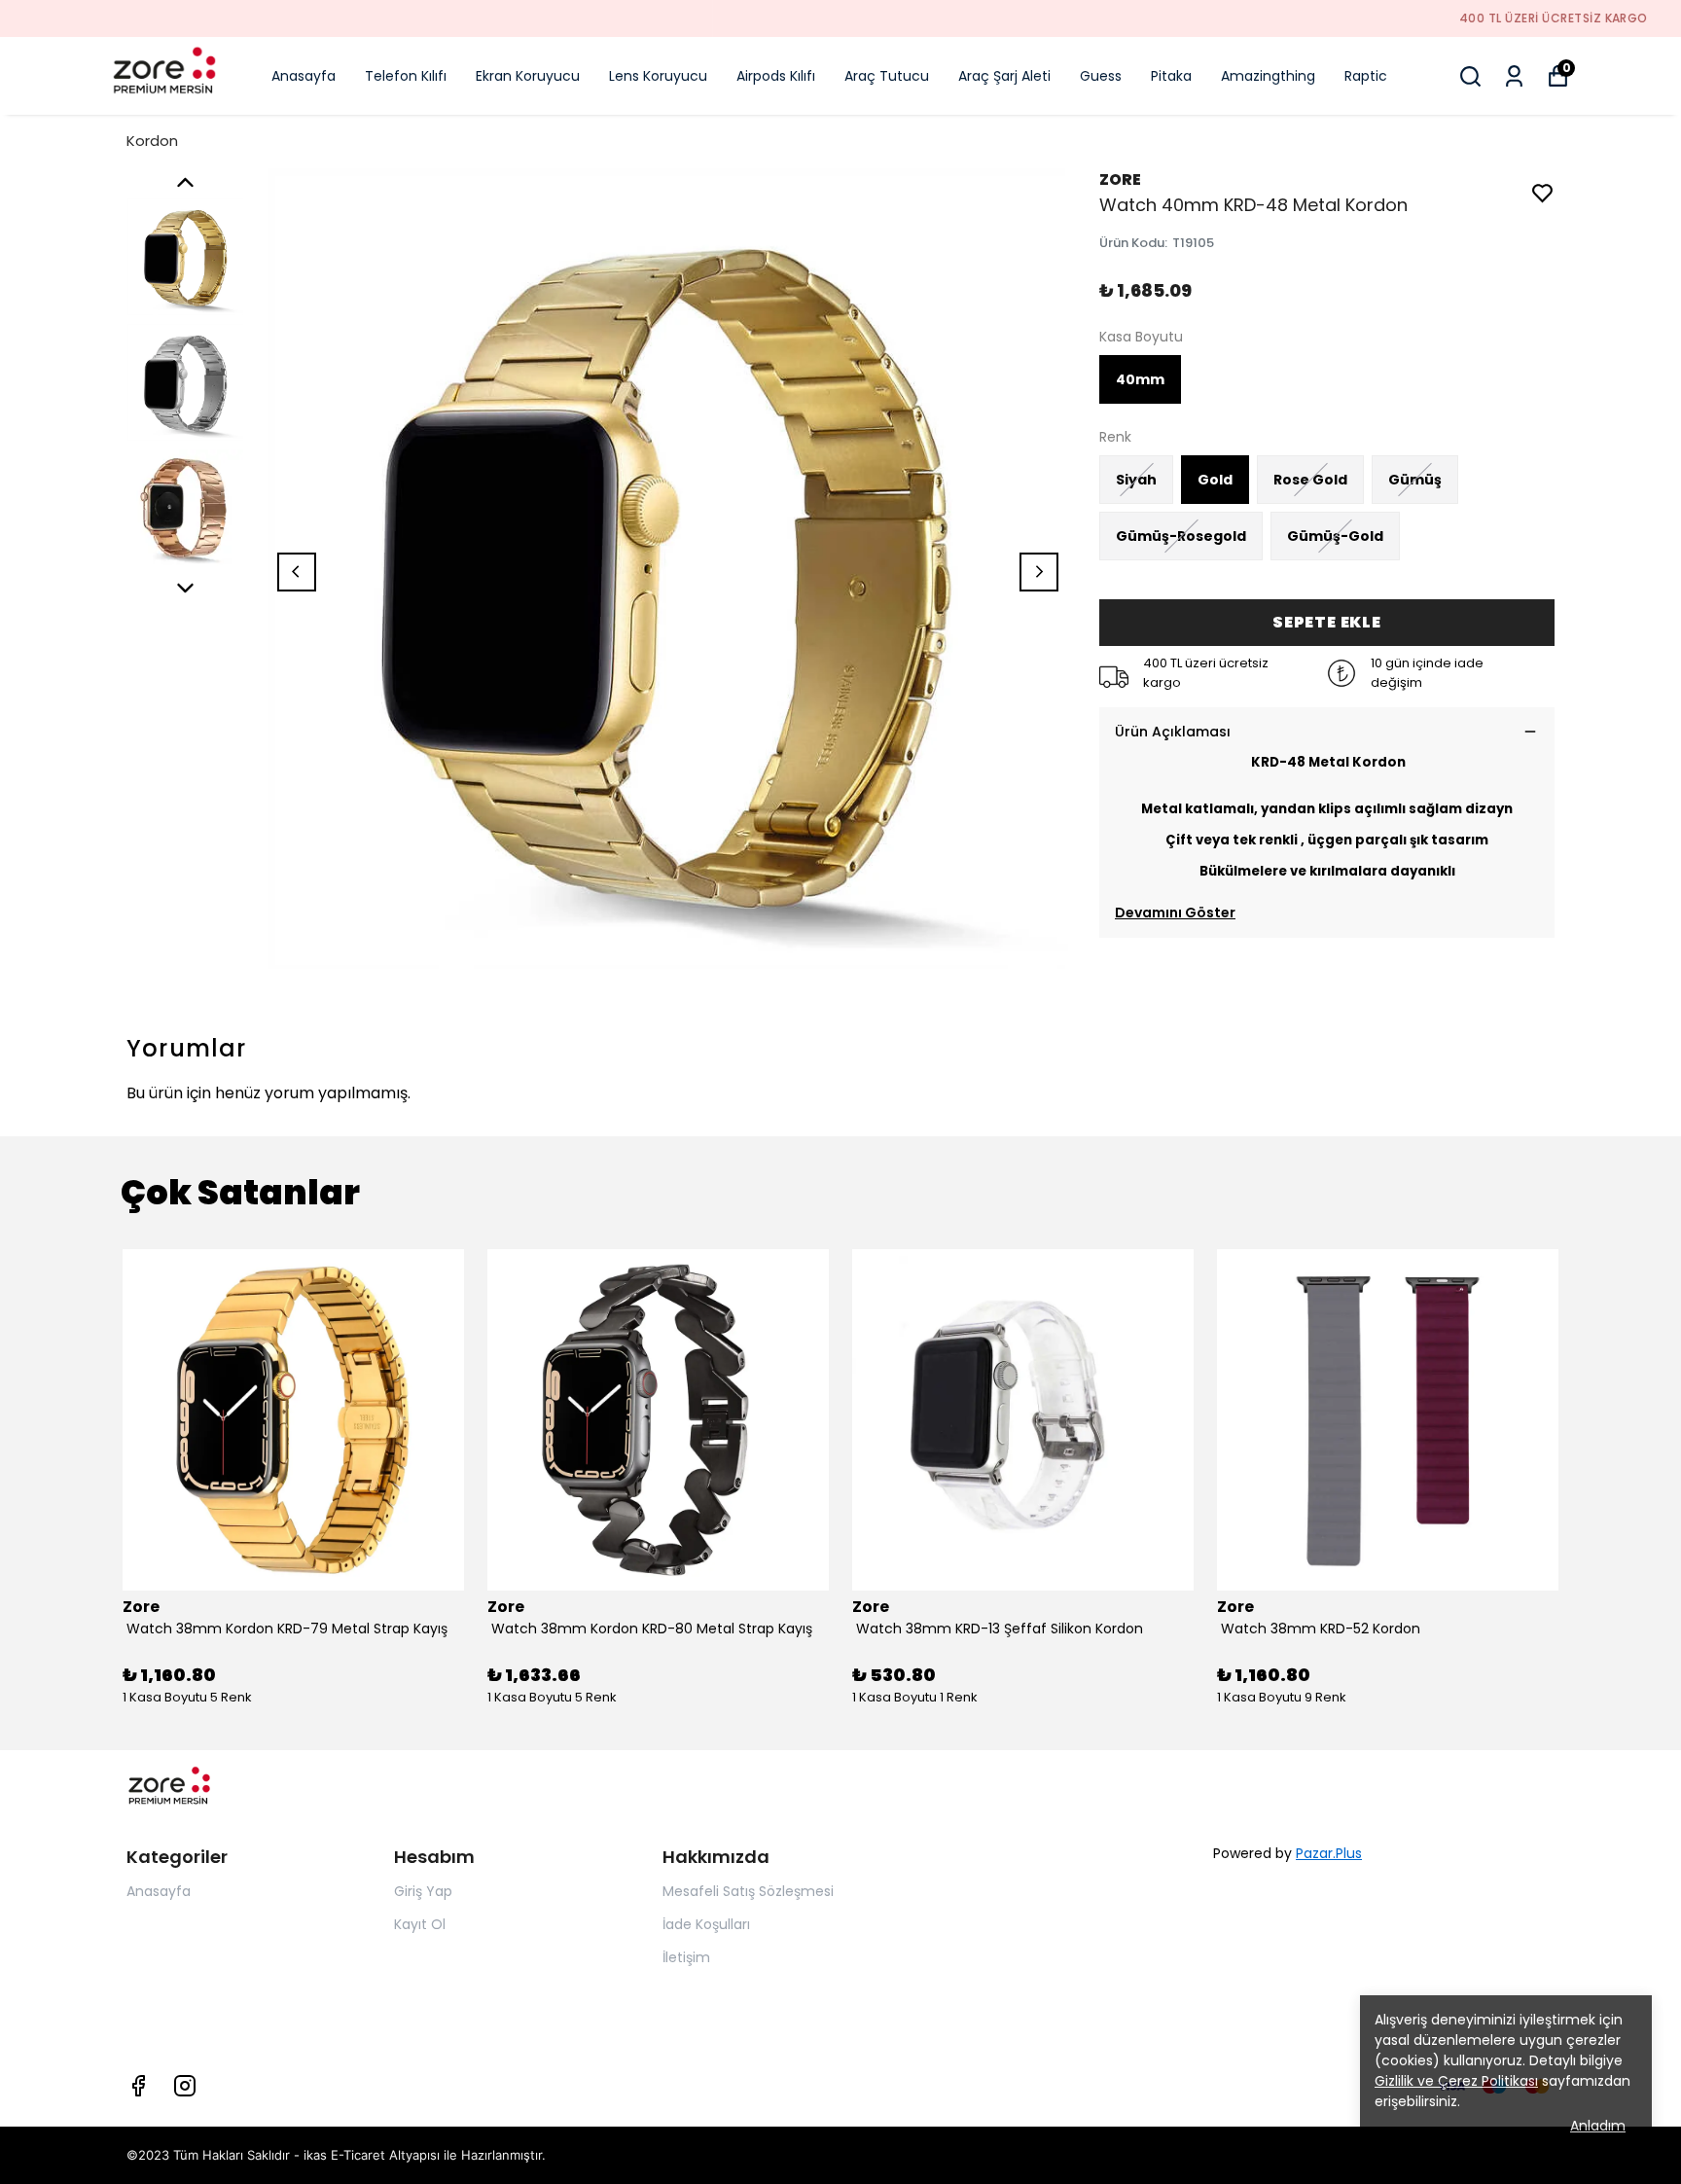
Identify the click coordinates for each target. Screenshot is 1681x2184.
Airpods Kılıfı (776, 76)
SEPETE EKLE (1327, 622)
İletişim (686, 1957)
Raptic (1366, 76)
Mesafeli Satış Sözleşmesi (748, 1891)
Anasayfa (304, 76)
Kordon (152, 141)
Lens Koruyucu (658, 76)
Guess (1101, 76)
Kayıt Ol (420, 1924)
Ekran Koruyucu (528, 76)
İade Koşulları (706, 1924)
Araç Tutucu (887, 76)
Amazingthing (1268, 76)
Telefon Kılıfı (406, 76)
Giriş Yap (423, 1891)
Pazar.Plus (1329, 1853)
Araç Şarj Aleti (1004, 76)
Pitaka (1171, 76)
